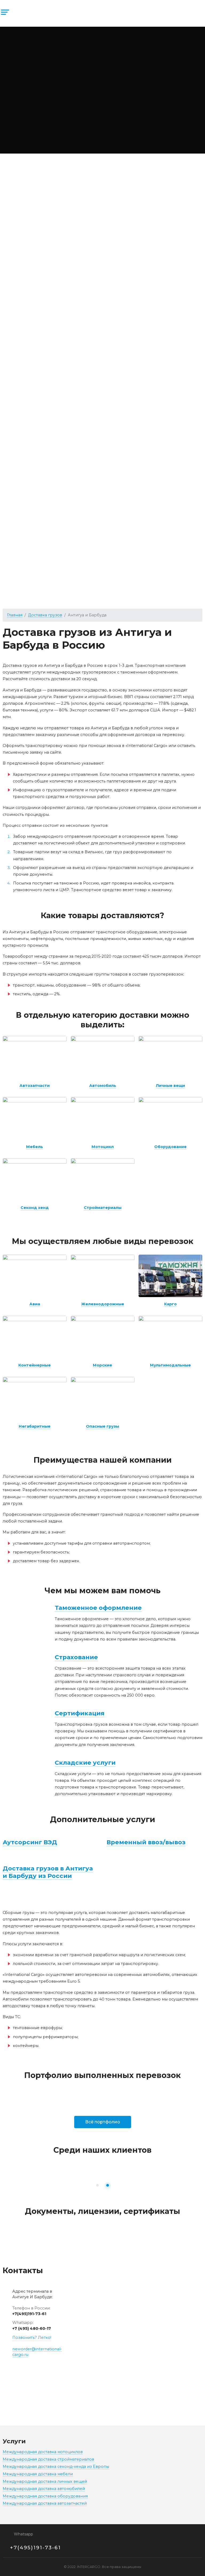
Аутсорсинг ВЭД (30, 1842)
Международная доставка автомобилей (44, 2489)
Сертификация (80, 1713)
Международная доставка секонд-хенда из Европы (56, 2467)
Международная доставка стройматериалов (48, 2459)
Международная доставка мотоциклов (43, 2452)
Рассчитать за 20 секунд (107, 81)
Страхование (76, 1657)
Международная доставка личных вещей (45, 2481)
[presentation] (68, 2185)
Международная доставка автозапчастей (45, 2503)
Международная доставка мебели (38, 2474)
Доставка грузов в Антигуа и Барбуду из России (48, 1872)
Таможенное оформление (98, 1608)
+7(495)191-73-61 (29, 2314)
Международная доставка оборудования (45, 2496)
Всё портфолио (103, 2122)
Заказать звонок (182, 21)
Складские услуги (85, 1763)
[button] (97, 2185)
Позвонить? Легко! (32, 2338)
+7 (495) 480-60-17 (32, 2328)
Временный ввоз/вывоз (146, 1842)
